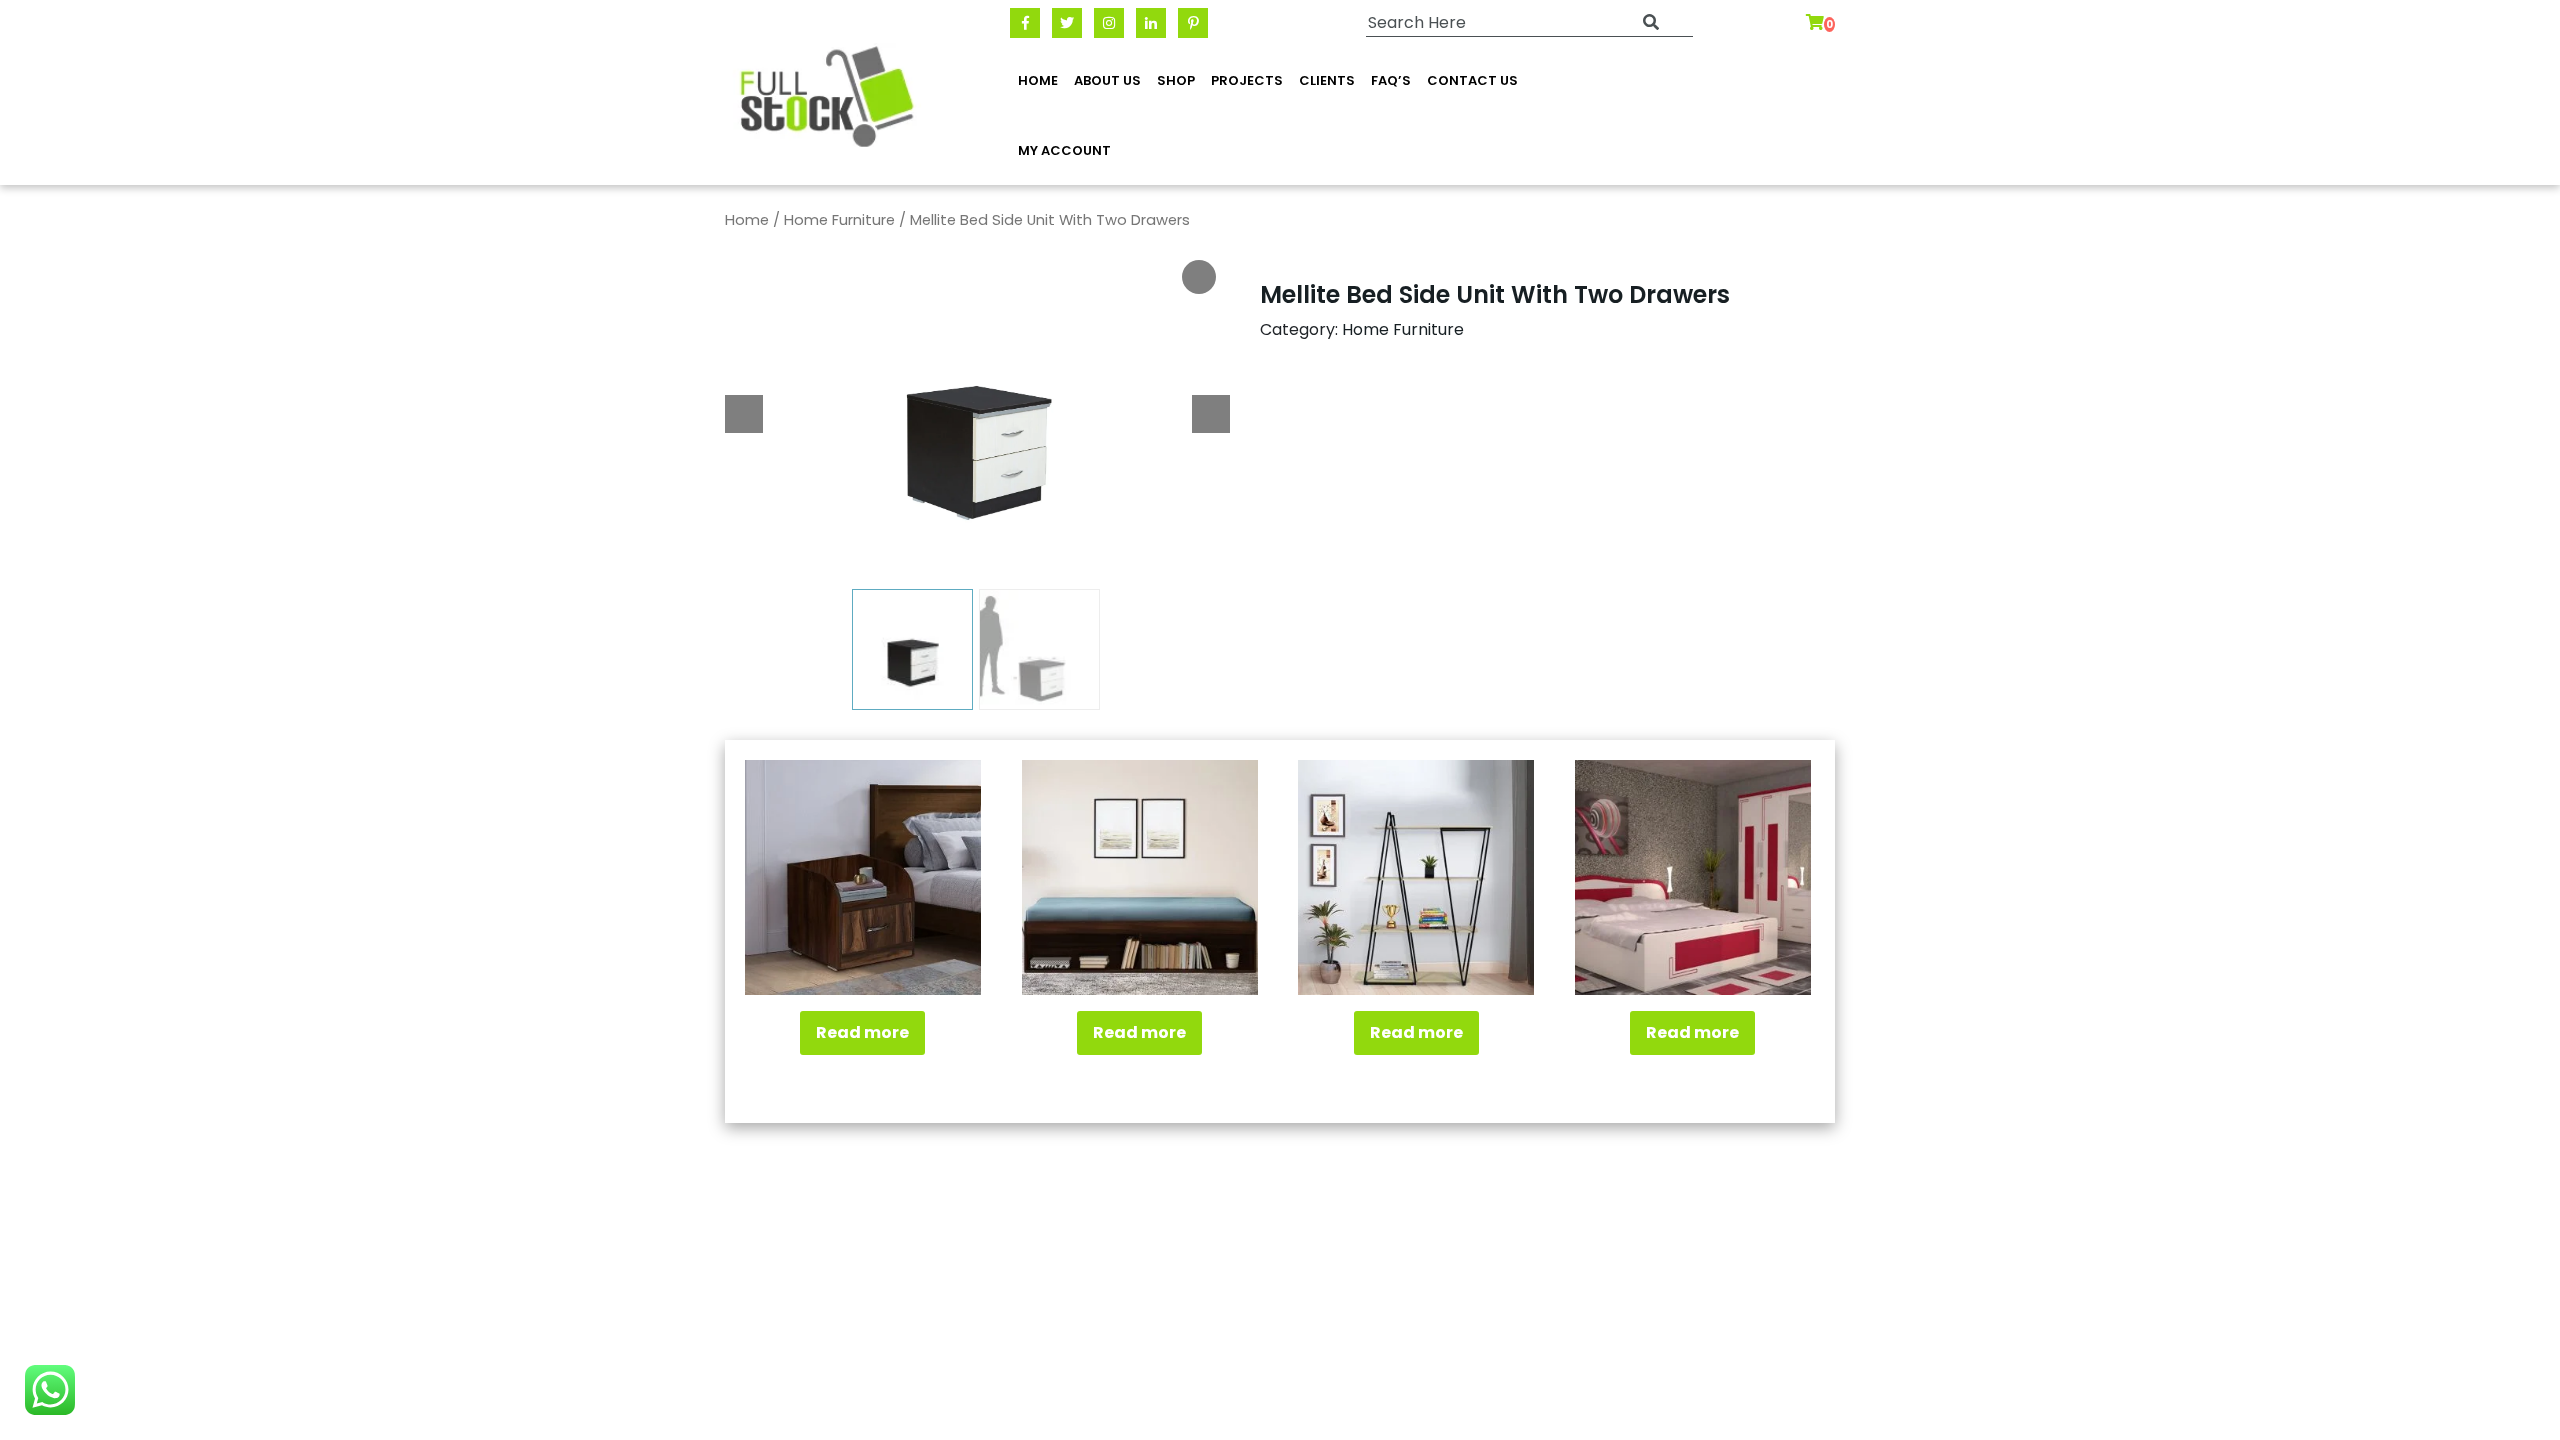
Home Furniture (839, 220)
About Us (1107, 80)
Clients (1327, 80)
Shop (1176, 80)
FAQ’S (1391, 80)
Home (1038, 80)
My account (1064, 150)
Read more (862, 1032)
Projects (1247, 80)
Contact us (1472, 80)
